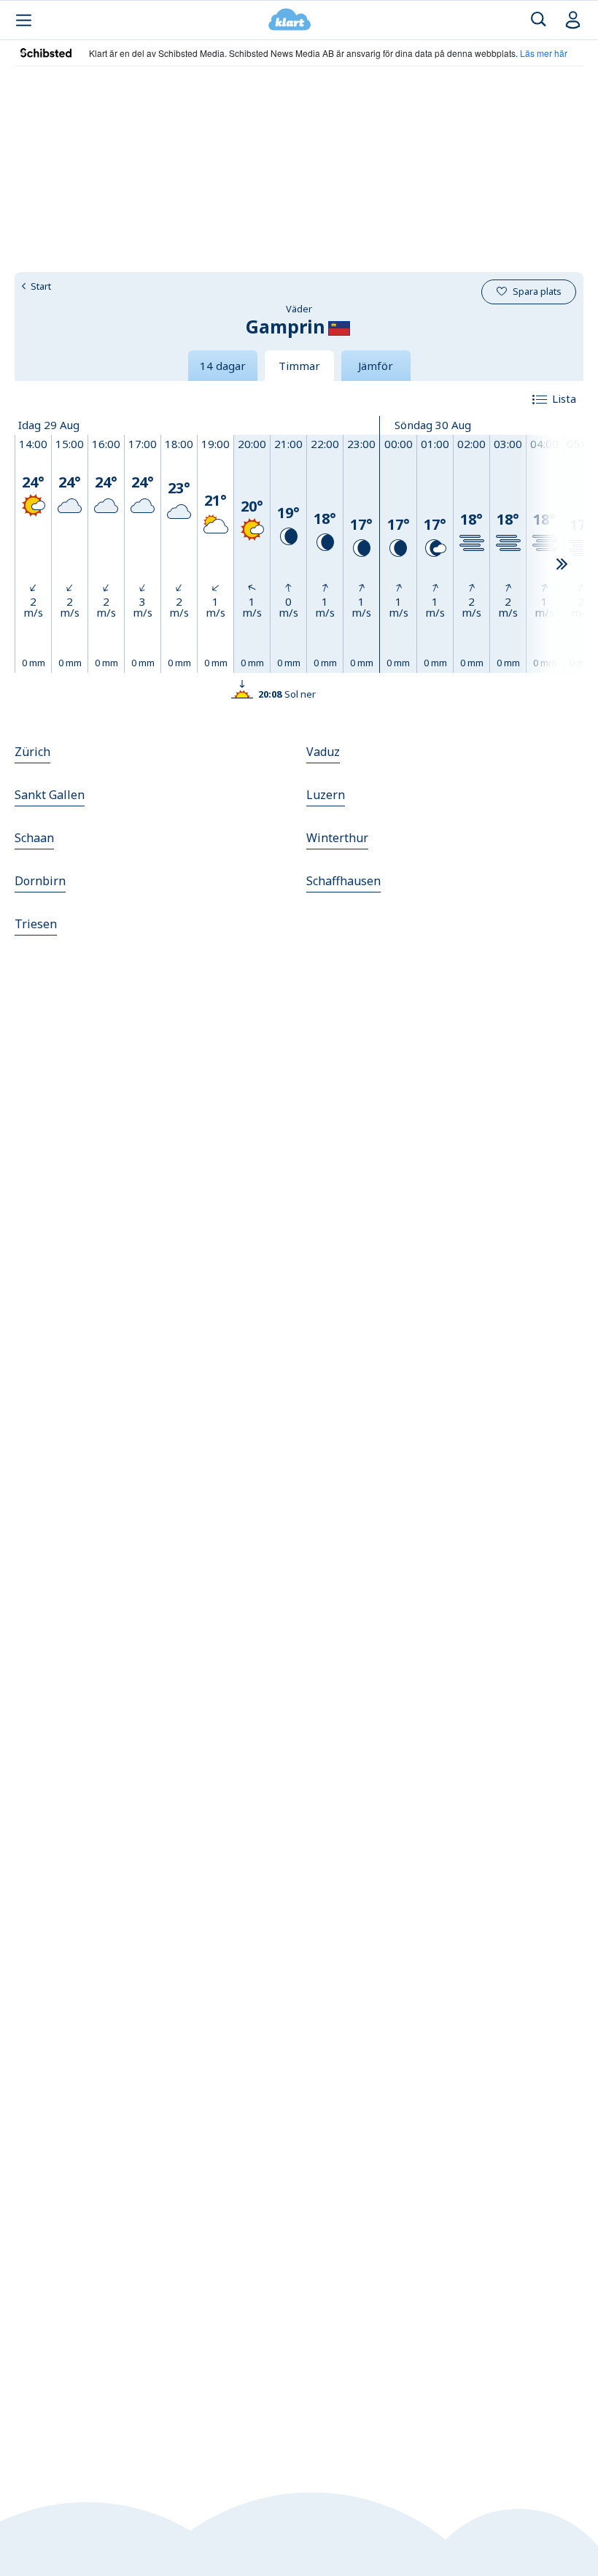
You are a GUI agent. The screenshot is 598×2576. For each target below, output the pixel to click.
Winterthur (337, 838)
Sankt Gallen (50, 795)
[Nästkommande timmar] (562, 565)
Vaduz (323, 752)
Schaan (34, 838)
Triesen (36, 924)
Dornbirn (40, 881)
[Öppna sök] (539, 20)
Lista (564, 398)
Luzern (326, 795)
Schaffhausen (343, 881)
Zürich (32, 752)
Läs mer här (544, 53)
